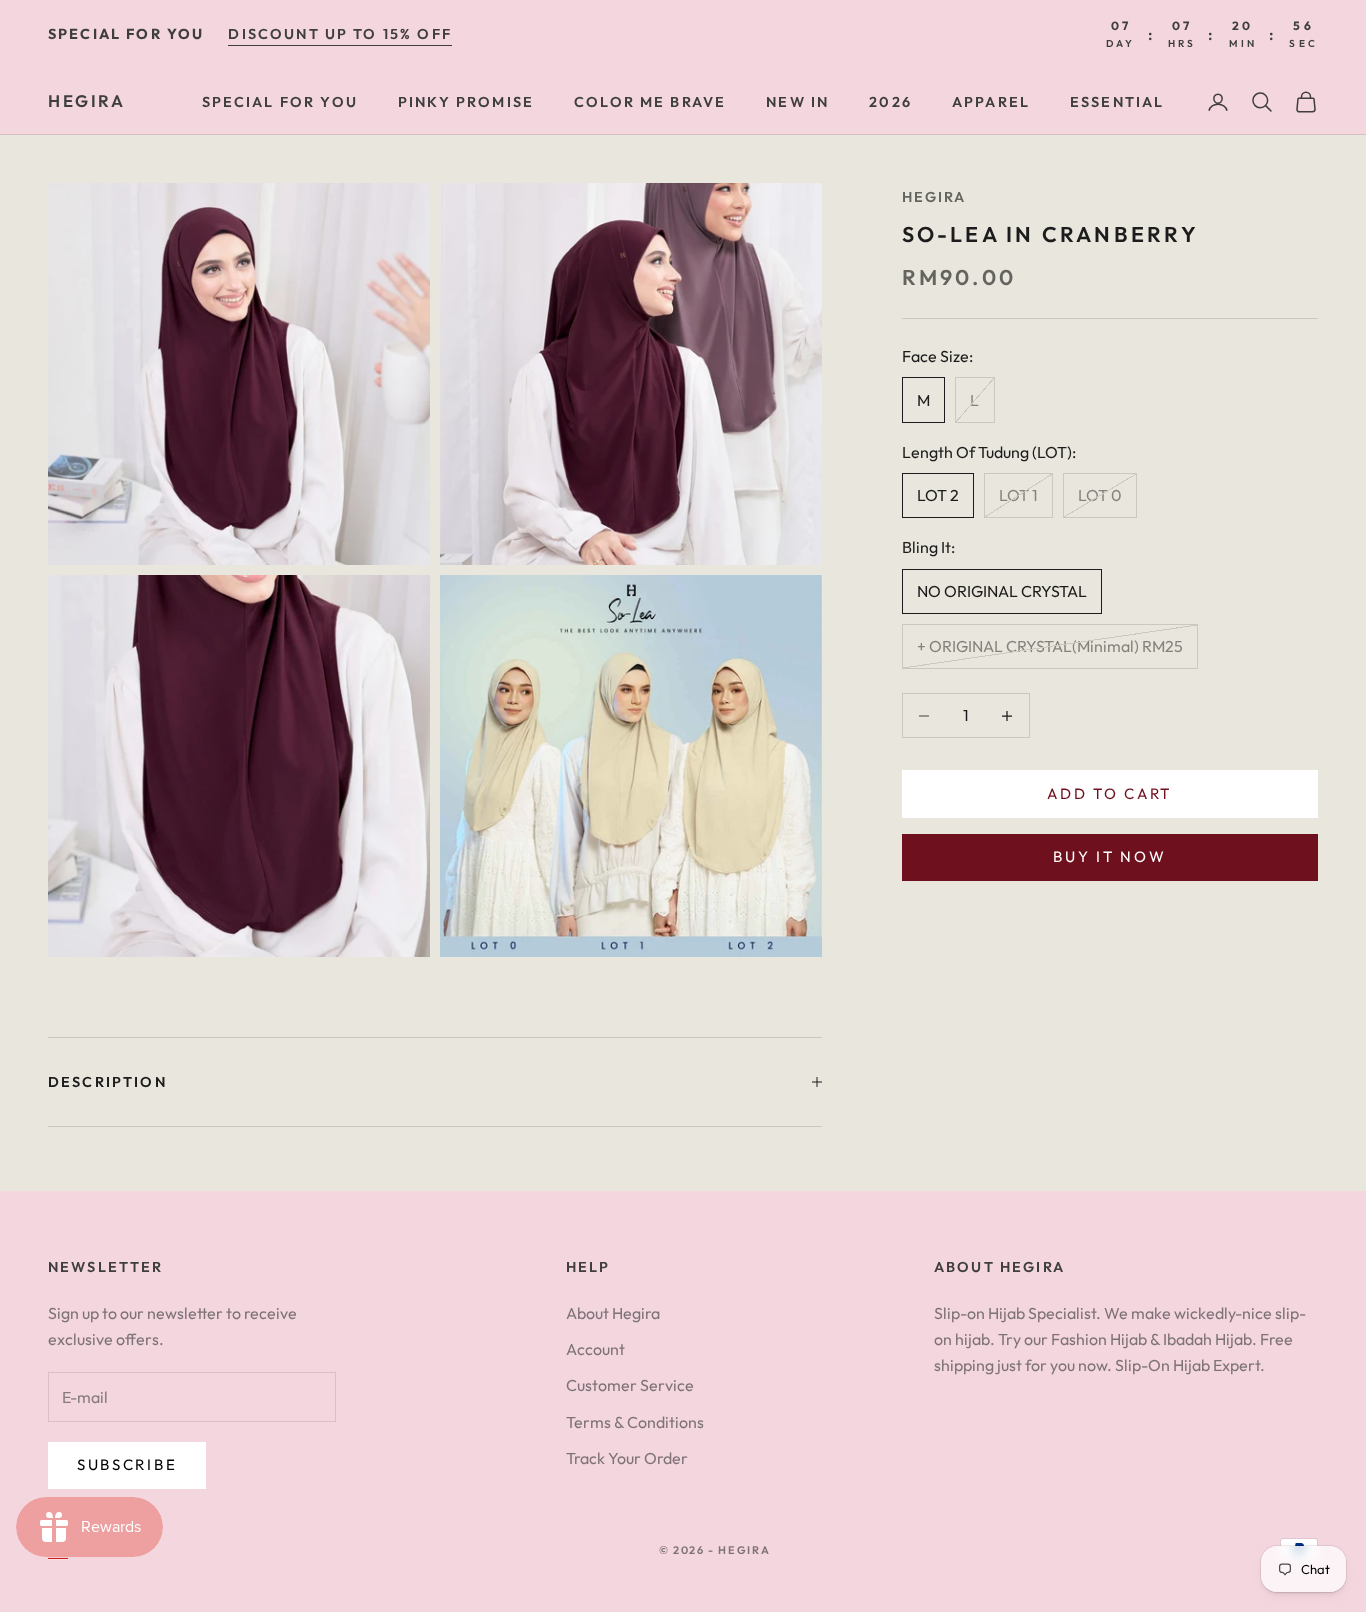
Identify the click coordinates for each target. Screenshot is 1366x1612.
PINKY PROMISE (466, 102)
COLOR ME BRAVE (650, 102)
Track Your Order (627, 1458)
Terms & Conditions (635, 1422)
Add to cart (1109, 793)
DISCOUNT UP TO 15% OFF (340, 34)
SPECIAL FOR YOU (280, 102)
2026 (890, 102)
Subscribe (127, 1464)
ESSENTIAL (1117, 102)
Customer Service (630, 1385)
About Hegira (613, 1313)
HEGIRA (934, 197)
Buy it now (1109, 857)
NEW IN (797, 102)
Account (595, 1349)
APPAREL (991, 102)
